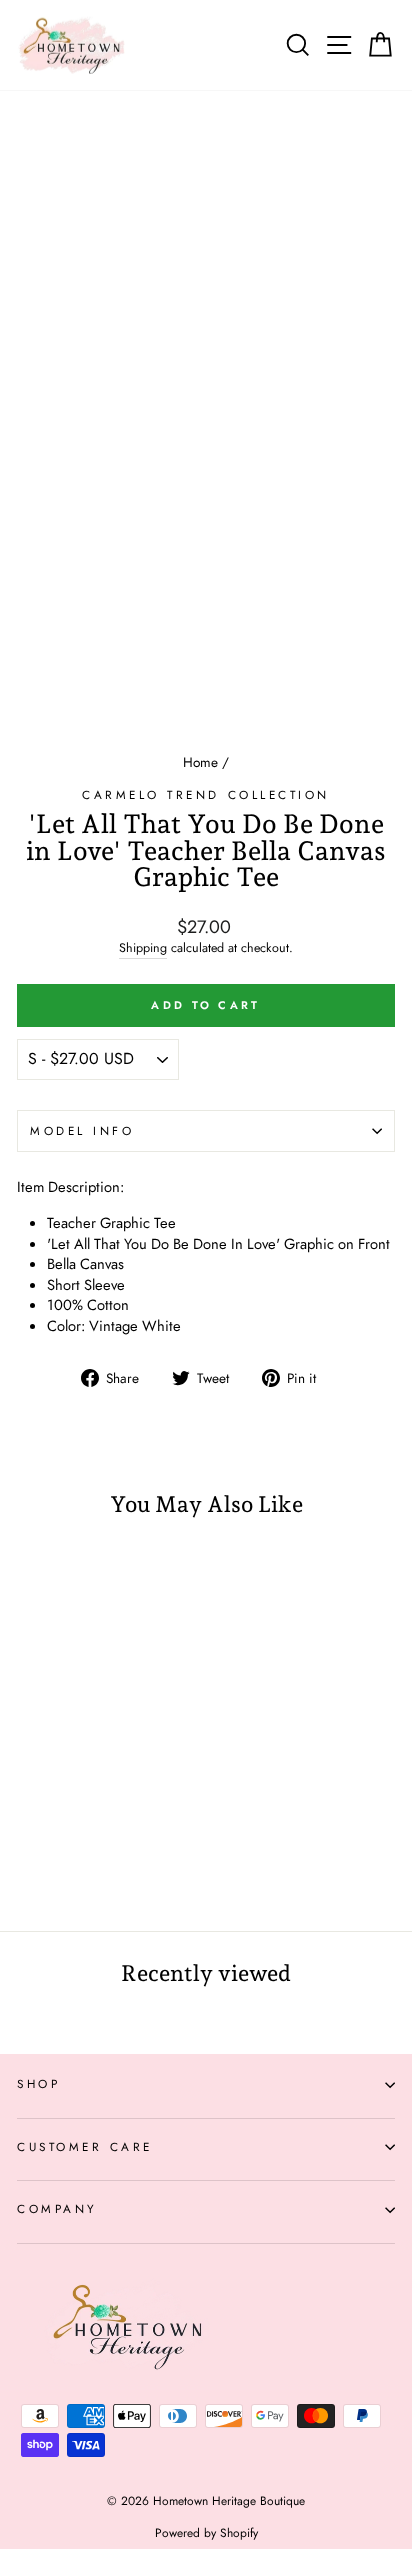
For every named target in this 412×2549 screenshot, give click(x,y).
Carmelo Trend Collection (206, 794)
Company (57, 2208)
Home (200, 762)
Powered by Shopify (206, 2533)
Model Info (82, 1130)
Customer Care (85, 2146)
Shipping (143, 948)
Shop (38, 2083)
